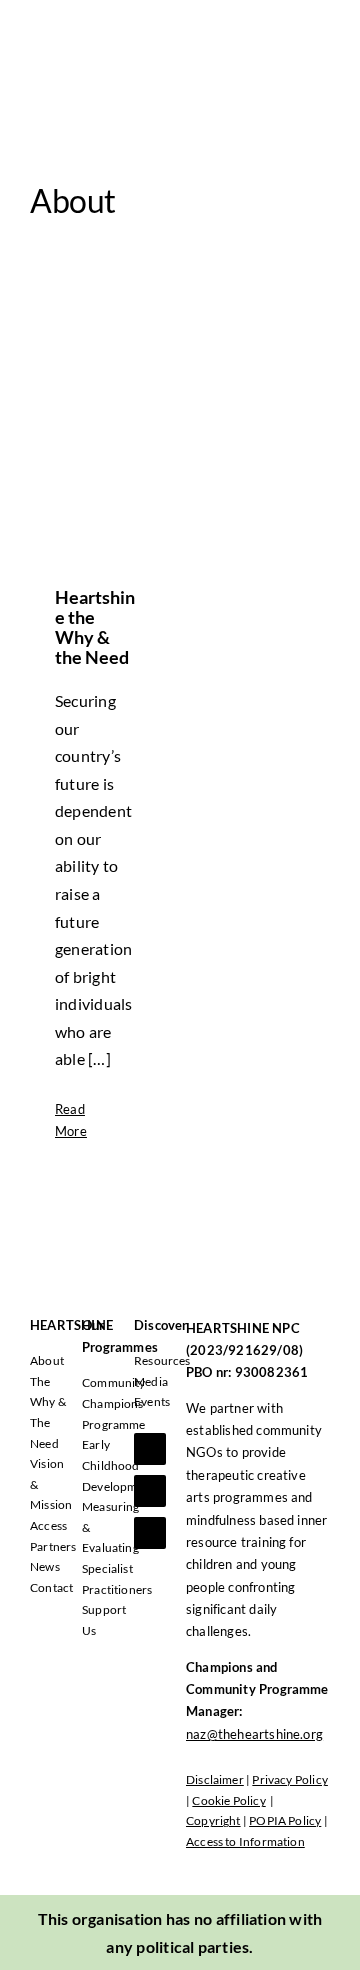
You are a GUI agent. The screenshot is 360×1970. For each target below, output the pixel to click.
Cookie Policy (228, 1800)
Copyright (213, 1820)
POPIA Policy (285, 1820)
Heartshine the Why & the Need (95, 626)
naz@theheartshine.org (254, 1734)
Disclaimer (215, 1779)
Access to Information (245, 1841)
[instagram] (150, 1533)
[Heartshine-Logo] (102, 27)
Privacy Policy (290, 1779)
